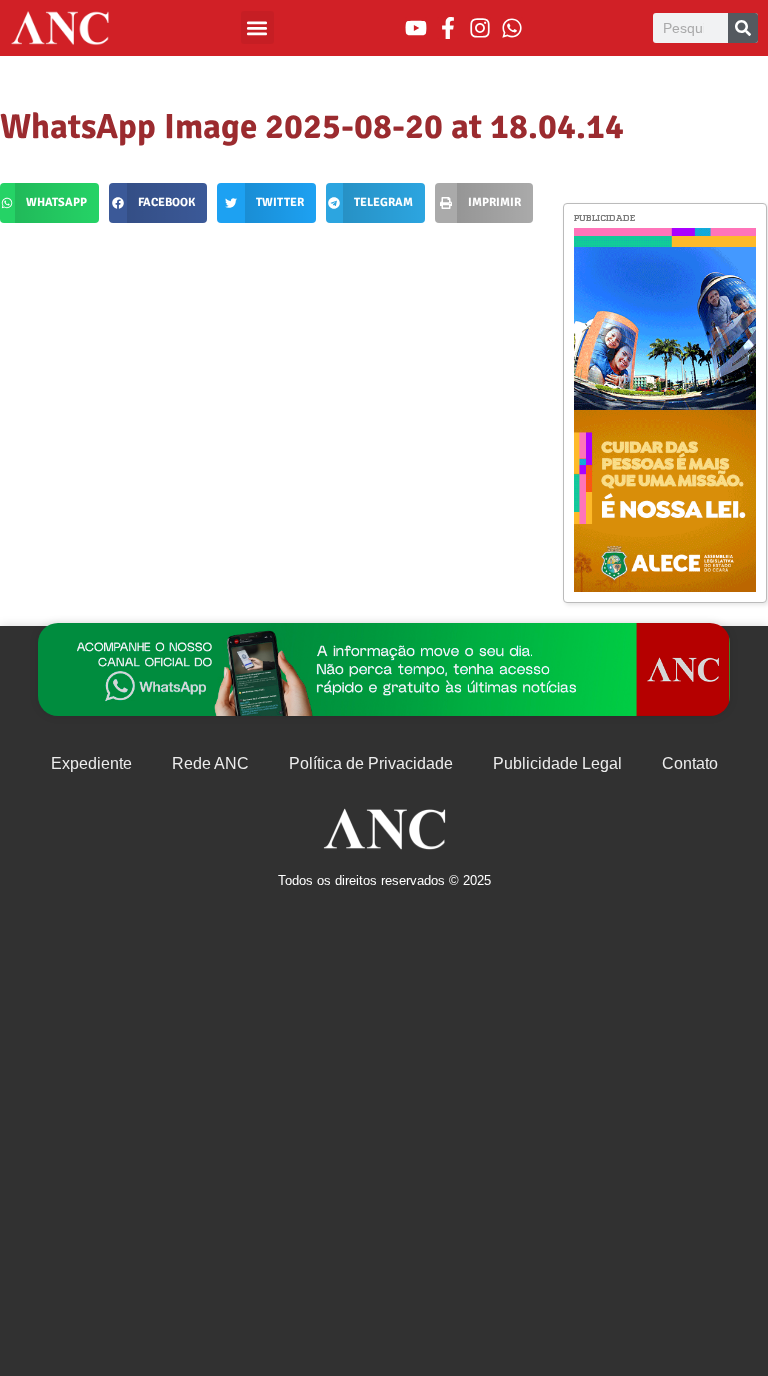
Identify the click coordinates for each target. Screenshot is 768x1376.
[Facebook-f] (448, 28)
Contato (690, 763)
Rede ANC (210, 763)
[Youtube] (416, 28)
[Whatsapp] (512, 28)
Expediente (91, 763)
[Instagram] (480, 28)
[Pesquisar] (743, 28)
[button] (257, 27)
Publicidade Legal (557, 763)
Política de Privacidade (371, 763)
